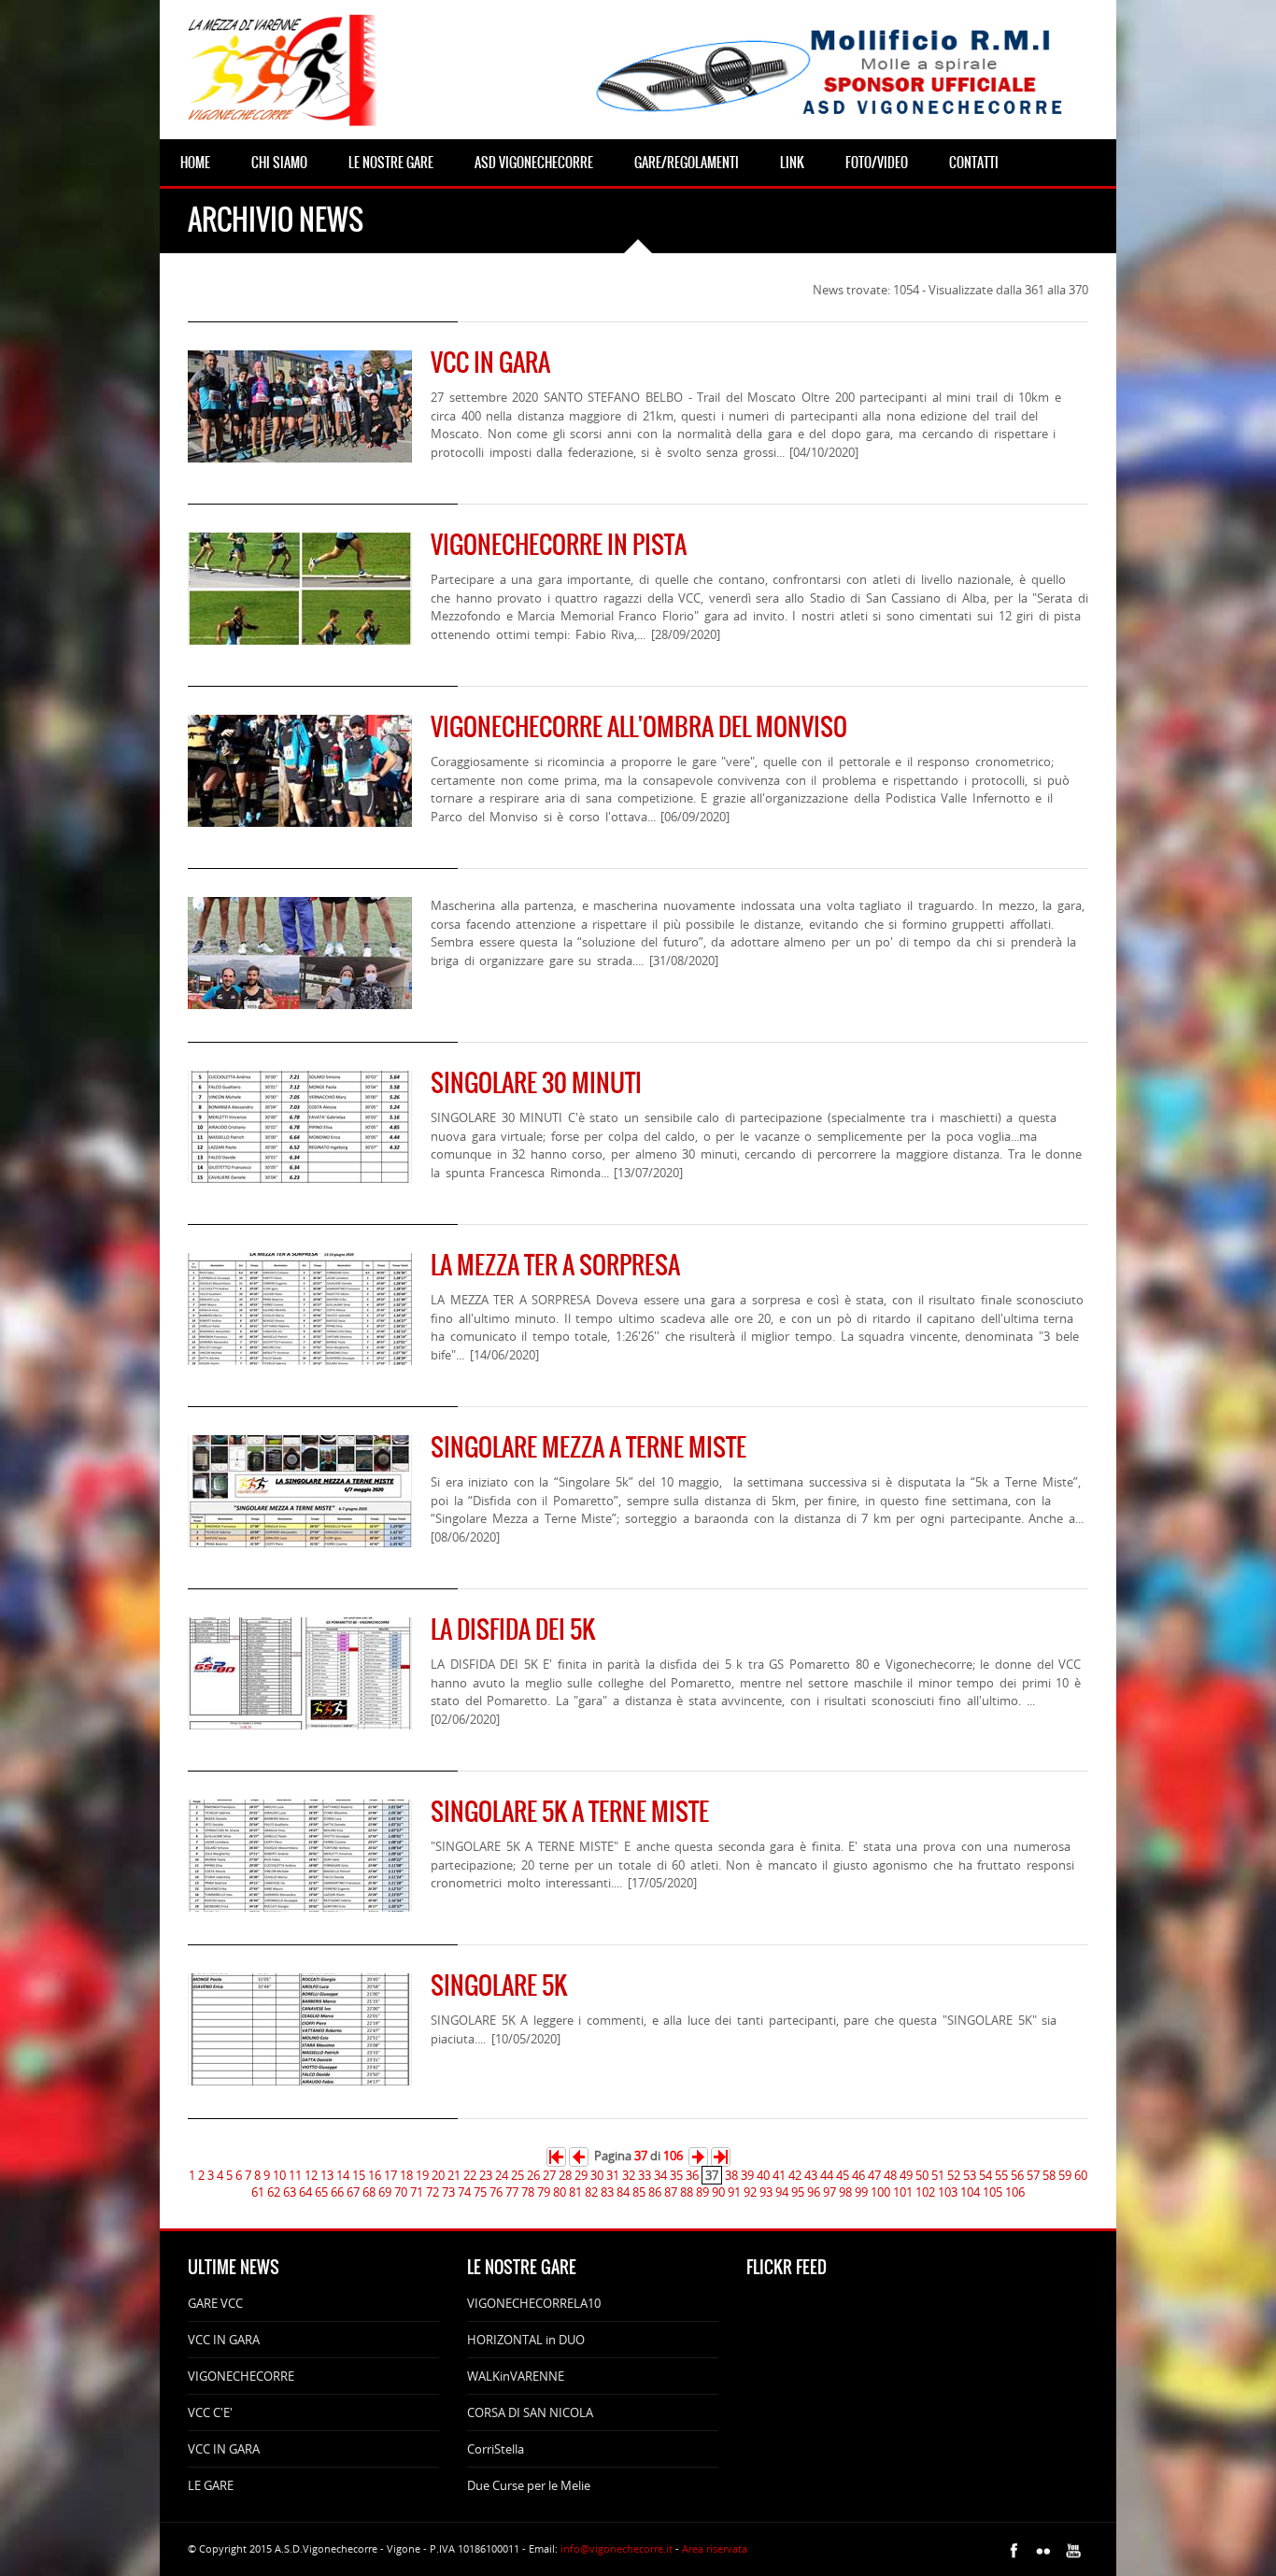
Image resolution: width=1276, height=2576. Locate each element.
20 (438, 2175)
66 (337, 2192)
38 (731, 2175)
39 (747, 2175)
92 (750, 2192)
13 (327, 2175)
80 (560, 2192)
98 (845, 2192)
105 (992, 2192)
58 (1049, 2175)
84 (623, 2192)
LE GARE (211, 2485)
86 (655, 2192)
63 (290, 2192)
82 (591, 2192)
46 (858, 2175)
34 (660, 2175)
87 (671, 2192)
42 (795, 2175)
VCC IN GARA (490, 363)
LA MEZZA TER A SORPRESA (555, 1265)
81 (575, 2192)
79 (544, 2192)
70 (401, 2192)
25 (517, 2175)
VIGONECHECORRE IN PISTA (559, 545)
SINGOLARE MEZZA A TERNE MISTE (588, 1447)
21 (454, 2175)
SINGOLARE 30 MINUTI (536, 1083)
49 (906, 2175)
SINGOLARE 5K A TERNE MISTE (570, 1812)
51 (938, 2175)
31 (613, 2175)
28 (565, 2175)
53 (970, 2175)
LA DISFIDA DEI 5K (513, 1630)
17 (390, 2175)
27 (549, 2175)
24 (502, 2175)
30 (597, 2175)
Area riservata (715, 2548)
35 (676, 2175)
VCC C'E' (210, 2412)
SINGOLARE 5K (499, 1985)
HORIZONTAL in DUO (526, 2340)
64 (305, 2192)
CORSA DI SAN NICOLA (530, 2412)
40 (763, 2175)
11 (295, 2175)
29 (581, 2175)
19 (422, 2175)
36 (692, 2175)
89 (702, 2192)
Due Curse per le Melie (529, 2485)
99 (861, 2192)
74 (464, 2192)
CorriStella (496, 2449)
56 (1017, 2175)
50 (922, 2175)
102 (925, 2192)
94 (782, 2192)
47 (874, 2175)
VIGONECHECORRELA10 (534, 2303)
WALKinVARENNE (516, 2376)
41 (779, 2175)
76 (496, 2192)
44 (827, 2175)
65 (321, 2192)
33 (645, 2175)
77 (512, 2192)
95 (798, 2192)
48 (890, 2175)
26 (533, 2175)
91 (734, 2192)
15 (359, 2175)
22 (470, 2175)
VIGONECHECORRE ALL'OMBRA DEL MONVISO (639, 727)
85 (639, 2192)
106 (1015, 2192)
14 (343, 2175)
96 (814, 2192)
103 (948, 2192)
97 (829, 2192)
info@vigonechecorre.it (617, 2548)
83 (607, 2192)
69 (385, 2192)
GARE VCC (215, 2303)
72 (432, 2192)
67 (353, 2192)
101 (903, 2192)
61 (258, 2192)
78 (528, 2192)
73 (448, 2192)
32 (629, 2175)
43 (811, 2175)
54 (985, 2175)
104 (970, 2192)
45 (843, 2175)
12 (311, 2175)
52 (954, 2175)
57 (1033, 2175)
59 (1065, 2175)
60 (1081, 2175)
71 (417, 2192)
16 (375, 2175)
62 (274, 2192)
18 (406, 2175)
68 (369, 2192)
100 (880, 2192)
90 (718, 2192)
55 (1001, 2175)
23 (486, 2175)
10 (279, 2175)
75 (480, 2192)
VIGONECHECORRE (241, 2376)
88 (687, 2192)
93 (766, 2192)
